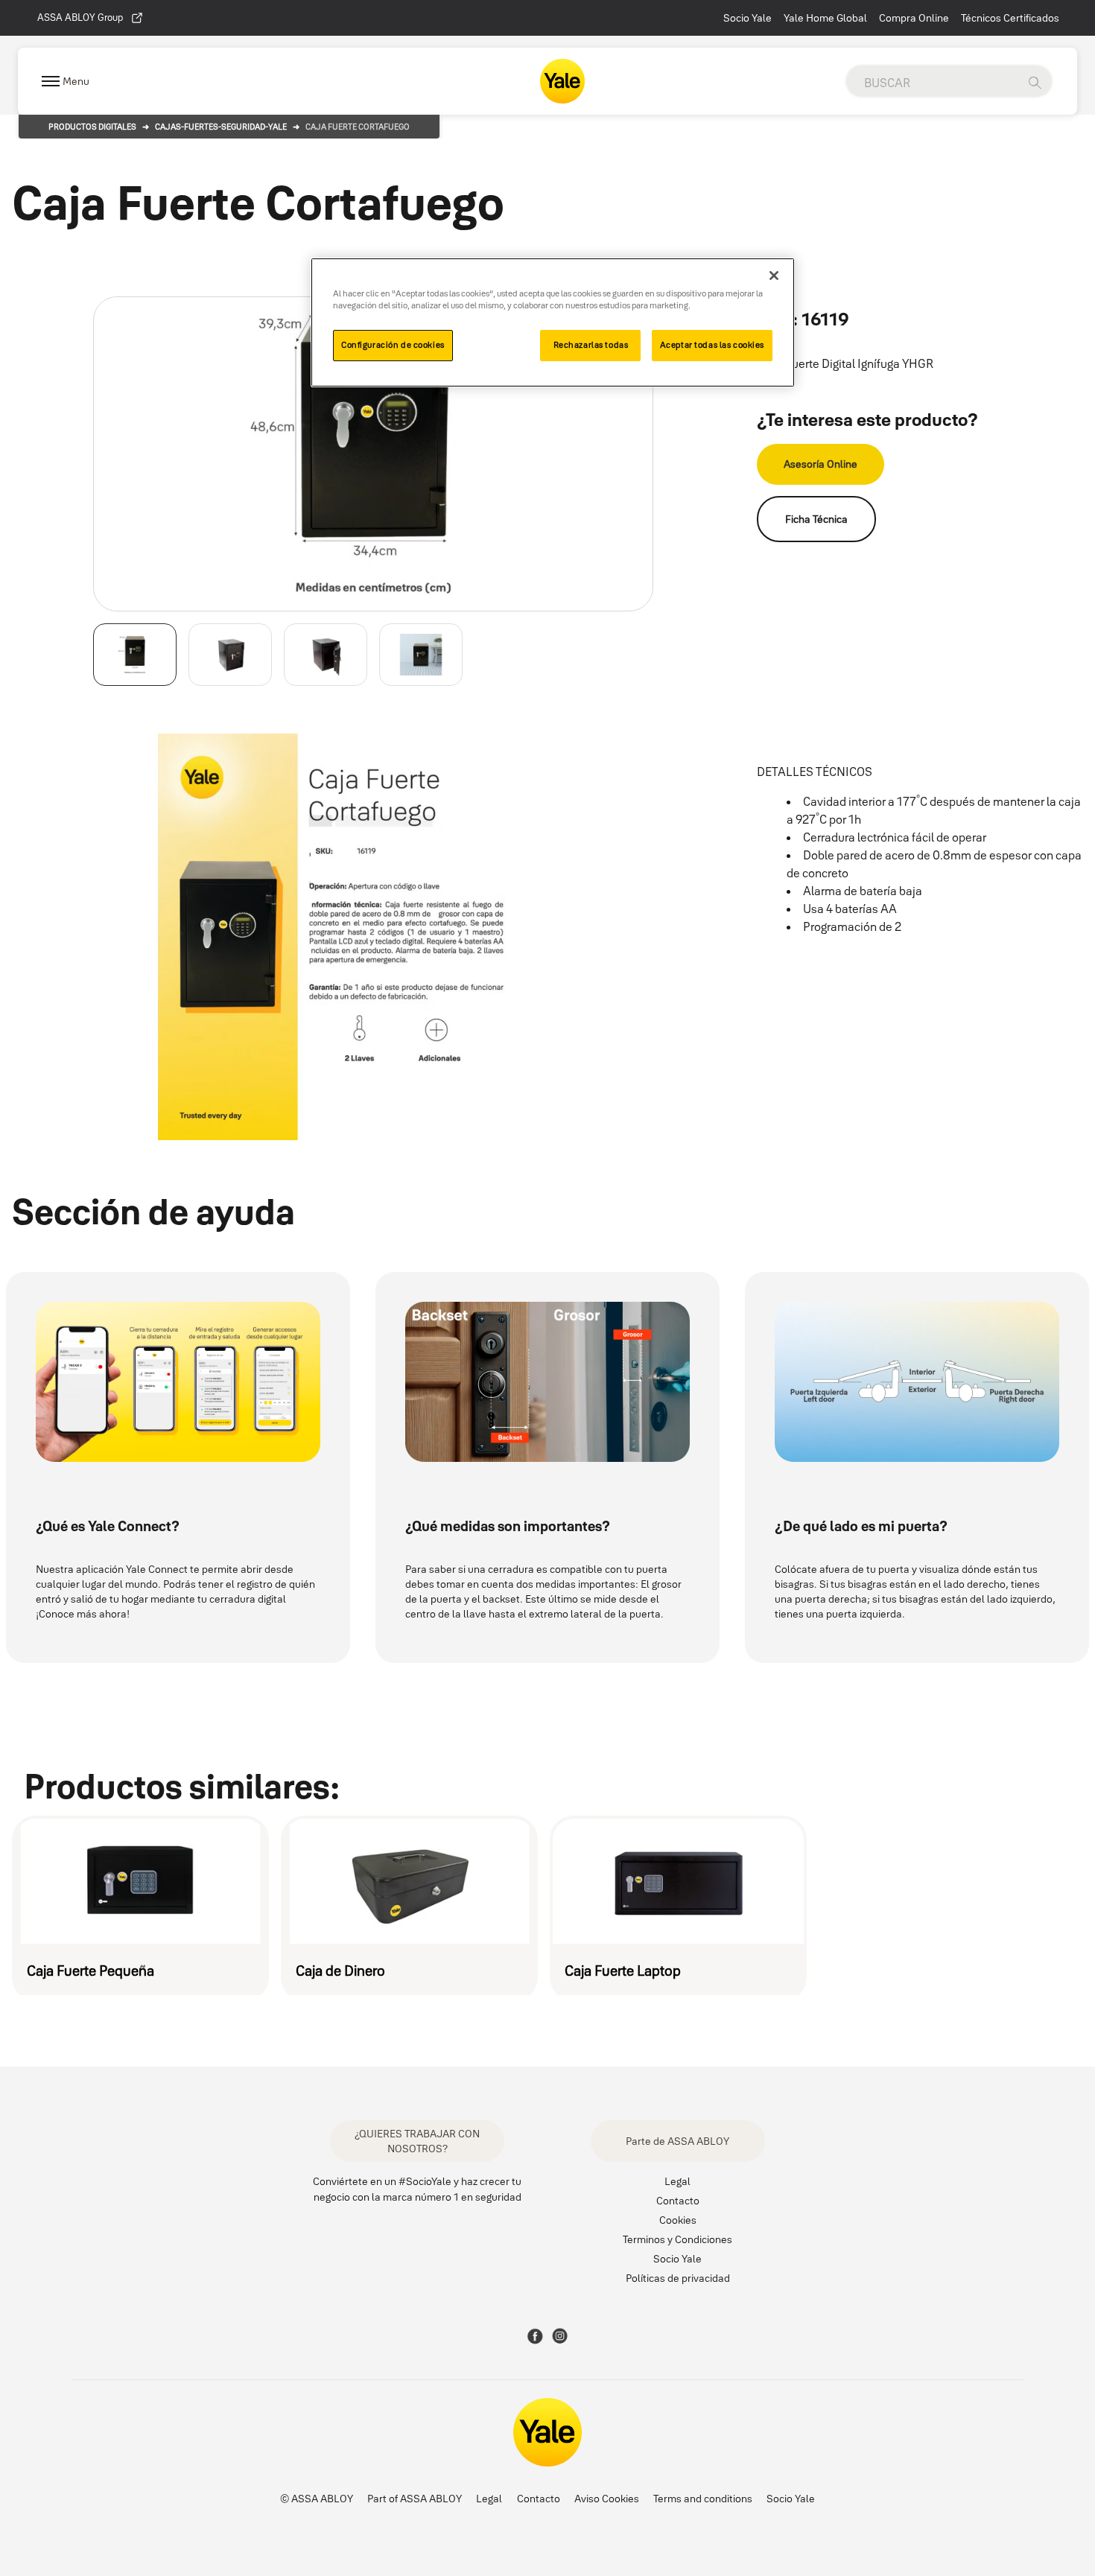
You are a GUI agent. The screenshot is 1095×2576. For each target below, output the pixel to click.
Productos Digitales (92, 127)
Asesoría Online (821, 464)
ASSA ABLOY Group (80, 17)
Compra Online (914, 18)
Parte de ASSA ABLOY (677, 2141)
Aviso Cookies (607, 2499)
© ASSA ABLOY (317, 2499)
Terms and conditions (703, 2499)
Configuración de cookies (393, 345)
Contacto (678, 2201)
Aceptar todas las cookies (712, 345)
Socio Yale (748, 18)
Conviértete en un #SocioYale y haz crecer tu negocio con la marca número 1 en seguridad (417, 2189)
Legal (677, 2181)
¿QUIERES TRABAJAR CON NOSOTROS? (417, 2141)
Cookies (678, 2220)
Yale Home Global (825, 18)
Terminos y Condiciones (677, 2239)
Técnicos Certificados (1010, 18)
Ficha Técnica (816, 519)
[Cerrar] (774, 276)
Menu (76, 81)
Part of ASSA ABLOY (415, 2499)
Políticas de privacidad (678, 2278)
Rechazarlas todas (591, 345)
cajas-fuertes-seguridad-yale (221, 127)
